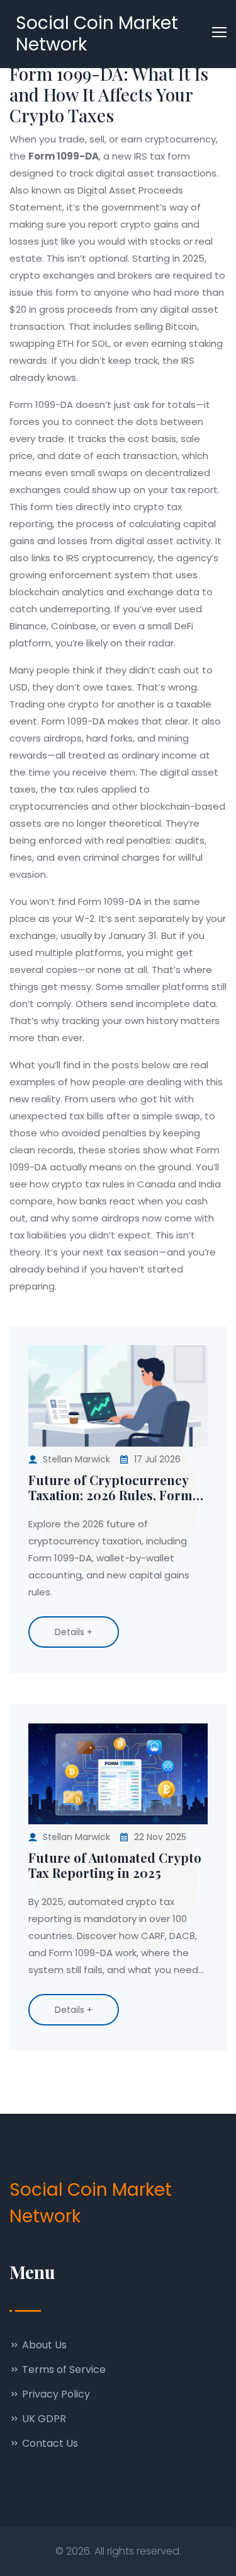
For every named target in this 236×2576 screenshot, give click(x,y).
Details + (74, 1632)
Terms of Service (63, 2369)
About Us (43, 2345)
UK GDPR (43, 2419)
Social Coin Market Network (97, 34)
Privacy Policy (55, 2394)
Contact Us (49, 2443)
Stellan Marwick (76, 1459)
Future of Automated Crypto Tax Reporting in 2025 (115, 1865)
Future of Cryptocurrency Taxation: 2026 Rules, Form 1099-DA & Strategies (110, 1488)
